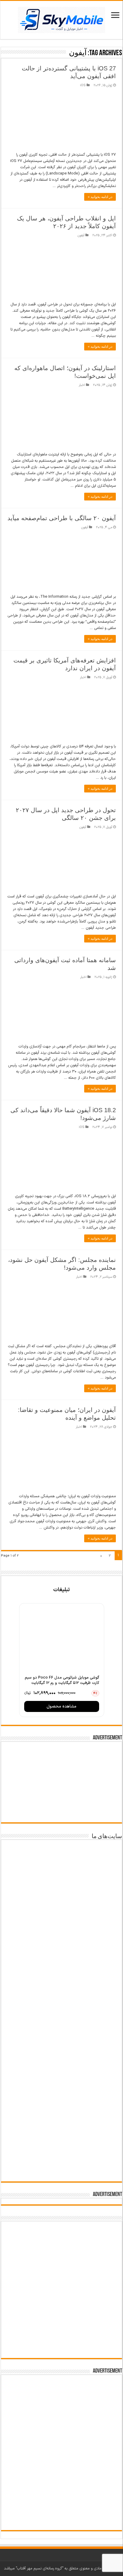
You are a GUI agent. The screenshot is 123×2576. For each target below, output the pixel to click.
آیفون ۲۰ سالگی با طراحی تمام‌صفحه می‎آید (62, 518)
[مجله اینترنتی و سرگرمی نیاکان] (61, 1905)
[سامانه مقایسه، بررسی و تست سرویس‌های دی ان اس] (61, 2157)
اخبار (82, 385)
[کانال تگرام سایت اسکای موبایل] (62, 2347)
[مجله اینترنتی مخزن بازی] (61, 1863)
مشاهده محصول (61, 1706)
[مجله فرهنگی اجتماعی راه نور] (61, 1947)
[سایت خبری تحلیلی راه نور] (61, 1984)
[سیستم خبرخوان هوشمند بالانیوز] (61, 2117)
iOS (83, 85)
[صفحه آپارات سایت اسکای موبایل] (61, 2247)
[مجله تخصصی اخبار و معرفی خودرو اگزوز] (61, 2070)
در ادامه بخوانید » (100, 197)
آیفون (81, 235)
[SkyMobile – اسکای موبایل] (61, 19)
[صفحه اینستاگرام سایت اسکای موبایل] (62, 2328)
